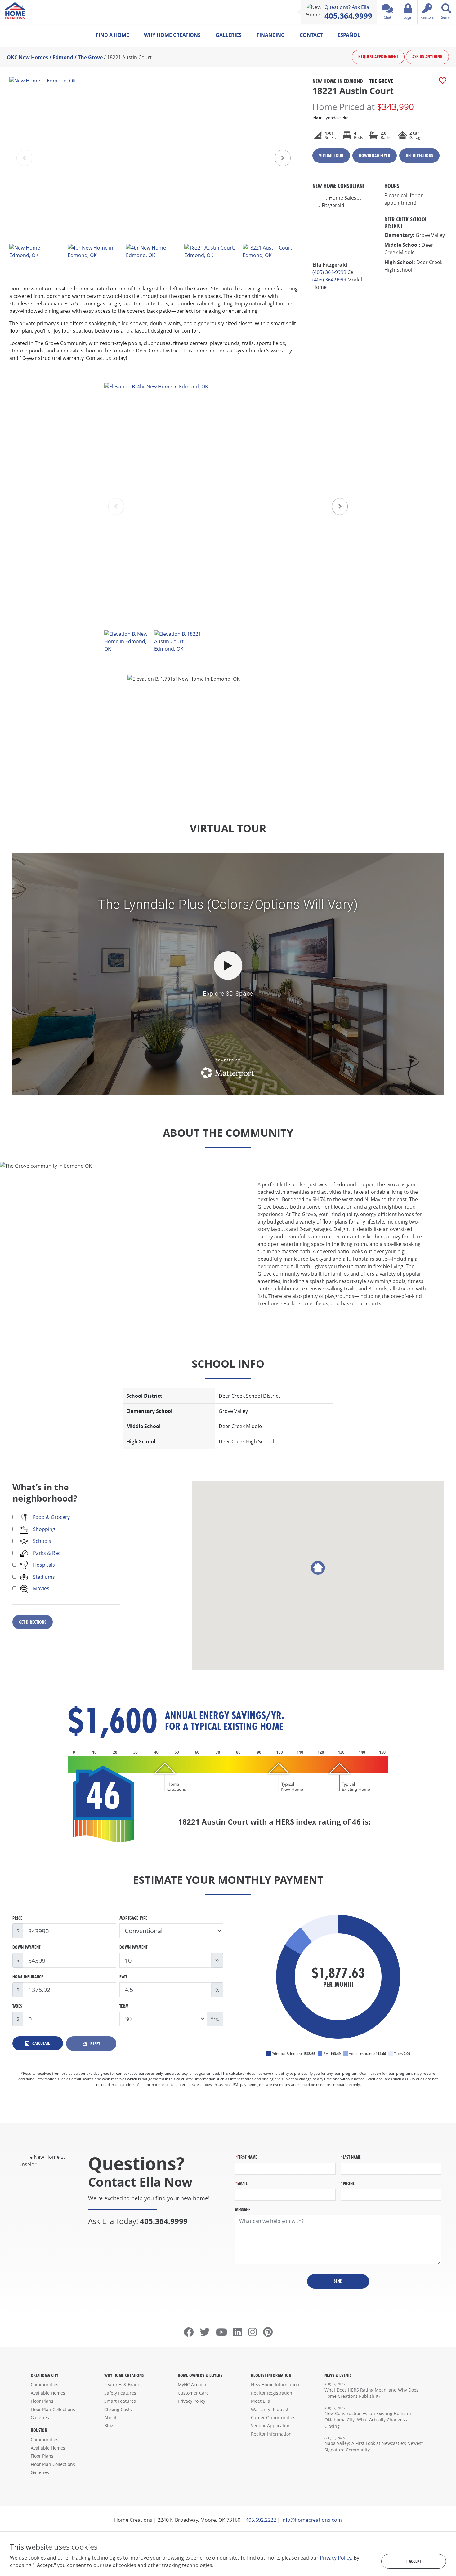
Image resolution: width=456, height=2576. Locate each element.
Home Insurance (28, 1977)
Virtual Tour (331, 155)
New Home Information (275, 2385)
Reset (94, 2044)
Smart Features (120, 2401)
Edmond (63, 57)
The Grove (90, 57)
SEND (338, 2281)
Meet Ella (261, 2401)
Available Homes (48, 2393)
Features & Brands (123, 2385)
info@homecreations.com (312, 2520)
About (110, 2417)
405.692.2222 (261, 2520)
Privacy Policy (192, 2401)
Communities (45, 2385)
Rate (123, 1977)
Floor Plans (42, 2401)
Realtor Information (271, 2434)
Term (124, 2006)
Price (17, 1918)
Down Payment (26, 1947)
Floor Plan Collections (53, 2409)
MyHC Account (193, 2385)
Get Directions (419, 155)
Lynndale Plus (331, 118)
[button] (283, 158)
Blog (109, 2426)
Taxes (17, 2006)
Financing (271, 35)
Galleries (229, 35)
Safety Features (120, 2393)
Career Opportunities (273, 2417)
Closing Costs (118, 2409)
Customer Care (193, 2393)
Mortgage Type (133, 1918)
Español (349, 35)
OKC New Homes (27, 57)
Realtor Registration (272, 2393)
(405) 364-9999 (329, 272)
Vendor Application (271, 2426)
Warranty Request (270, 2409)
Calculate (40, 2043)
